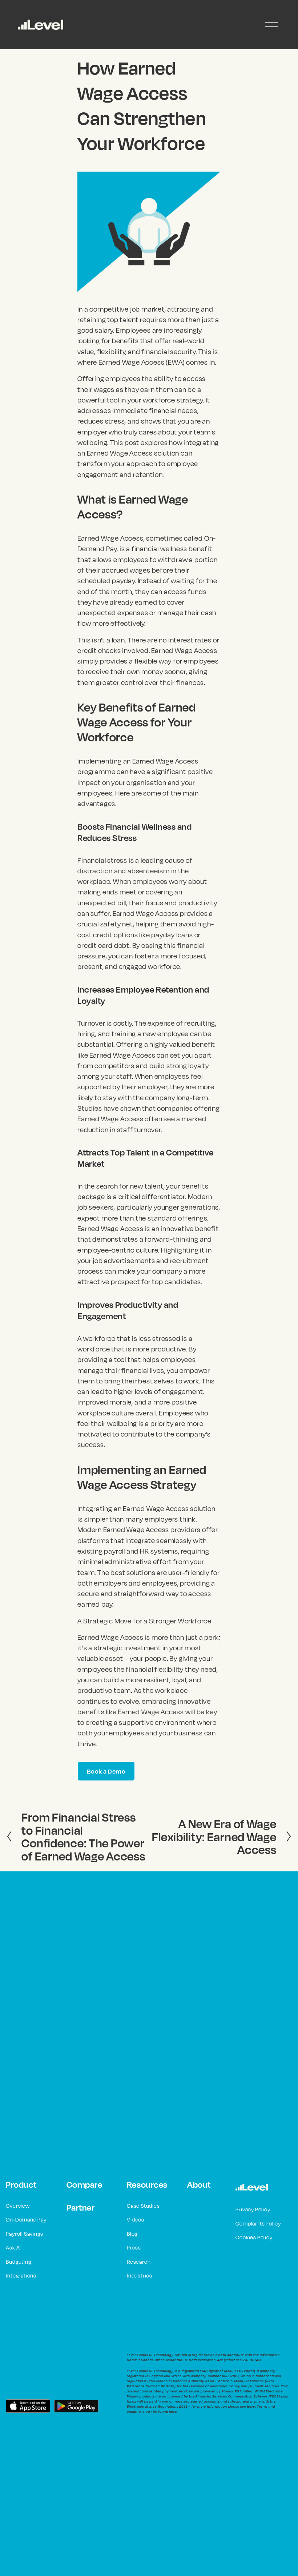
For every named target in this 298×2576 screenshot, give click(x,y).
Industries (140, 2275)
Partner (81, 2207)
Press (134, 2248)
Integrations (21, 2275)
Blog (132, 2234)
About (199, 2184)
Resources (147, 2184)
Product (21, 2184)
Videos (136, 2220)
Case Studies (143, 2206)
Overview (18, 2206)
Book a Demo (106, 1771)
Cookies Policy (254, 2237)
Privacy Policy (253, 2209)
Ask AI (13, 2248)
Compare (84, 2184)
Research (139, 2262)
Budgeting (18, 2262)
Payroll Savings (24, 2234)
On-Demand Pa (25, 2220)
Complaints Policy (258, 2224)
